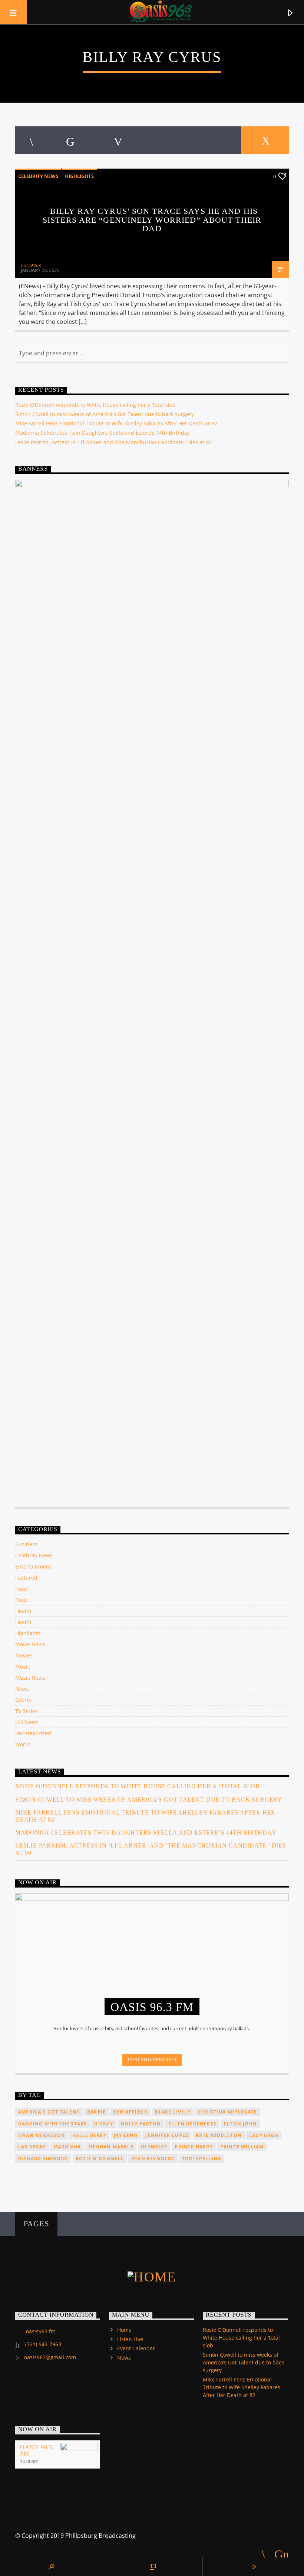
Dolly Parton (141, 2124)
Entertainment (33, 1566)
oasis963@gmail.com (50, 2357)
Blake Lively (173, 2112)
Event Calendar (136, 2348)
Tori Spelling (202, 2159)
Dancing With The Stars (52, 2124)
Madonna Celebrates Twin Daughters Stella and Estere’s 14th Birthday (103, 433)
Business (26, 1544)
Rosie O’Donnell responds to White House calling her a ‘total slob (95, 405)
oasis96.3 (31, 265)
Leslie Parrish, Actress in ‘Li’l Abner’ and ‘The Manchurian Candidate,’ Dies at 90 (113, 442)
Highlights (79, 176)
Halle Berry (89, 2135)
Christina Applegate (228, 2112)
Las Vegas (32, 2147)
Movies (24, 1655)
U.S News (27, 1722)
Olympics (154, 2147)
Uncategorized (33, 1733)
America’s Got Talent (49, 2112)
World (23, 1744)
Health (23, 1611)
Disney (104, 2124)
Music (23, 1667)
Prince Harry (194, 2147)
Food (21, 1589)
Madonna (67, 2147)
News (22, 1689)
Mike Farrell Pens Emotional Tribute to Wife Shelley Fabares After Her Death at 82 (116, 423)
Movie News (30, 1644)
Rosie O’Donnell (100, 2159)
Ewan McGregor (42, 2135)
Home (124, 2330)
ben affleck (130, 2112)
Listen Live (130, 2339)
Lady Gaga (264, 2135)
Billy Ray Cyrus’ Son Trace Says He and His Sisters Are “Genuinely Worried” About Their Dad (152, 220)
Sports (23, 1700)
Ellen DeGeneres (192, 2124)
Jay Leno (126, 2135)
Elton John (240, 2124)
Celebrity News (38, 176)
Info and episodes (152, 2060)
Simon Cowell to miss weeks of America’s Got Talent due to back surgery (105, 414)
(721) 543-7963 (42, 2344)
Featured (26, 1578)
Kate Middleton (219, 2135)
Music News (30, 1678)
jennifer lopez (167, 2135)
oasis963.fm (41, 2331)
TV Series (27, 1711)
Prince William (242, 2147)
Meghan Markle (111, 2147)
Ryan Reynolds (153, 2159)
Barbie (96, 2112)
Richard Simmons (43, 2159)
